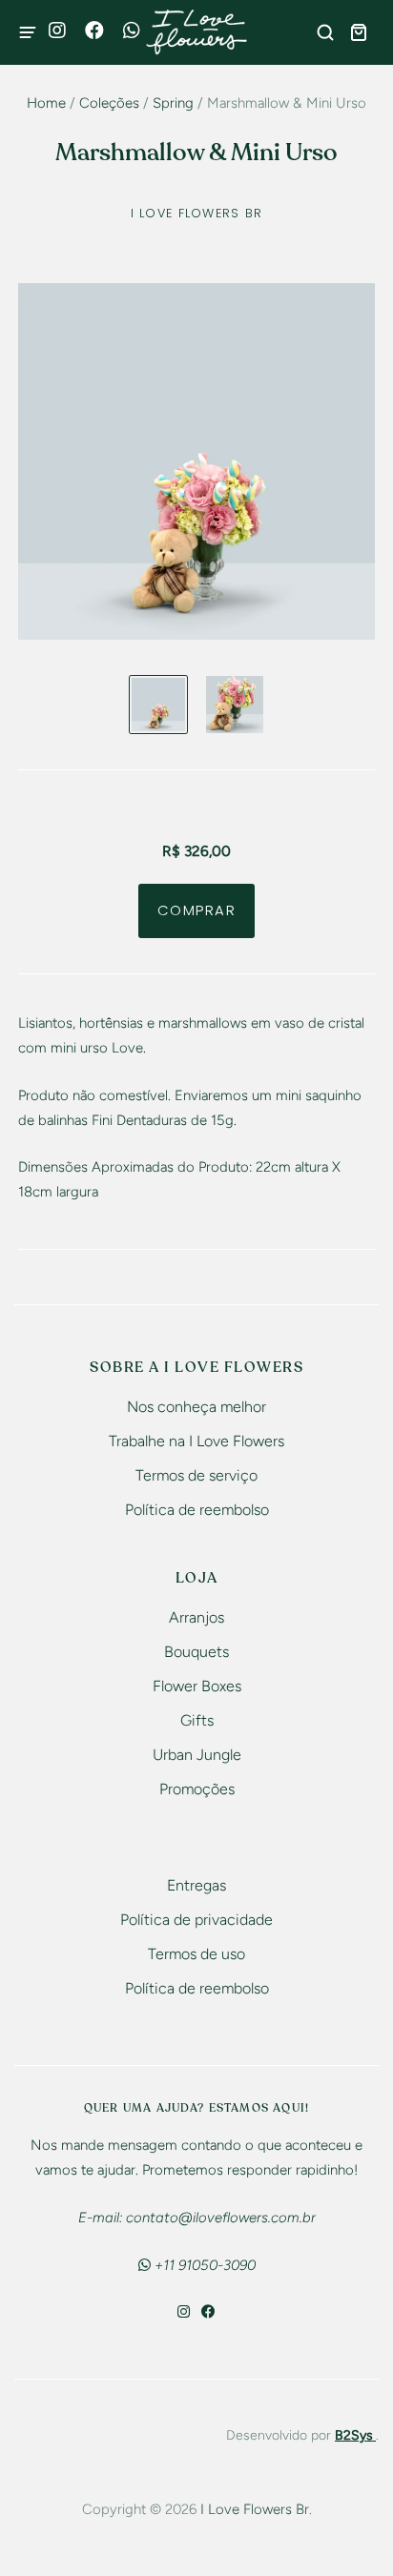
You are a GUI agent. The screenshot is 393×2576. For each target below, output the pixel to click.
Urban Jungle (197, 1755)
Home (46, 103)
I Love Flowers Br (197, 213)
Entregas (196, 1885)
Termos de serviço (196, 1475)
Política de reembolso (197, 1510)
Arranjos (196, 1617)
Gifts (197, 1720)
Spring (173, 103)
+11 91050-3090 (203, 2265)
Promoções (197, 1789)
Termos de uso (196, 1954)
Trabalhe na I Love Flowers (196, 1441)
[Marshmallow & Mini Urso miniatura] (158, 705)
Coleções (109, 103)
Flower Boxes (197, 1686)
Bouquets (196, 1652)
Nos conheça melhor (196, 1407)
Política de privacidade (196, 1920)
